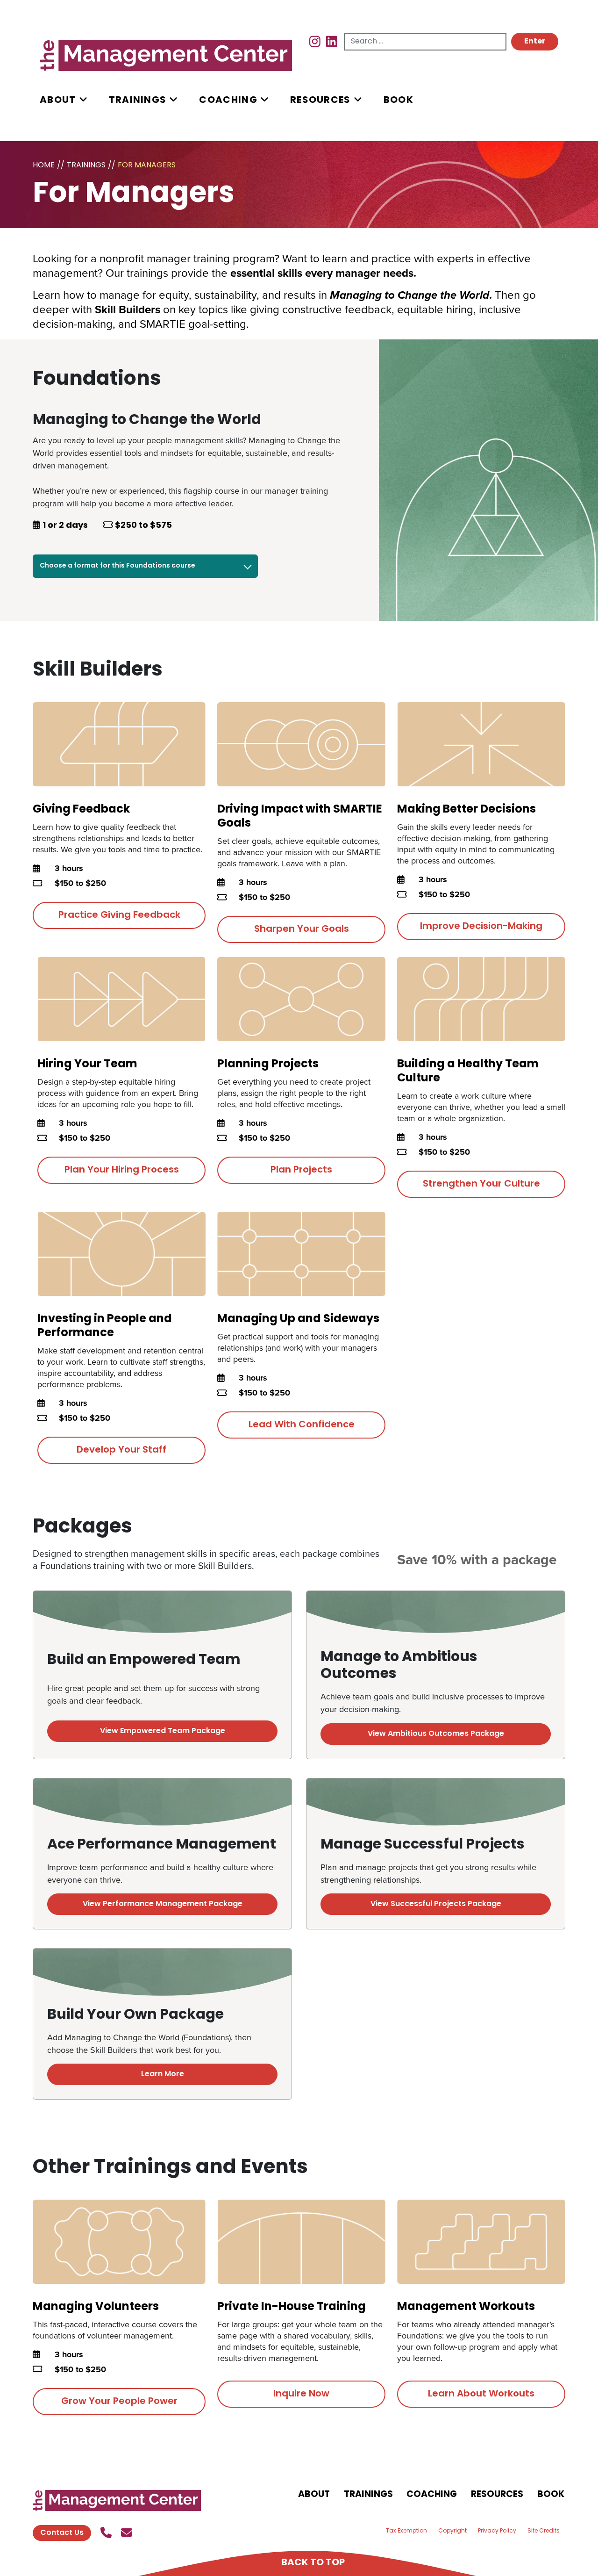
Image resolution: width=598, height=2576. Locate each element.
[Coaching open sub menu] (264, 100)
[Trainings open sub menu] (173, 100)
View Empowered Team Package (163, 1731)
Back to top (313, 2563)
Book (399, 101)
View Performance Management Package (163, 1904)
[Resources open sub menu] (358, 100)
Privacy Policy (497, 2531)
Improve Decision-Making (481, 927)
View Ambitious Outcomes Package (436, 1734)
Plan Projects (301, 1170)
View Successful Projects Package (436, 1904)
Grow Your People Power (119, 2402)
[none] (74, 100)
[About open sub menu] (83, 100)
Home (44, 165)
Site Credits (544, 2531)
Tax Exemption (406, 2531)
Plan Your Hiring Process (122, 1170)
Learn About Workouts (481, 2394)
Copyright (452, 2531)
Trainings (138, 101)
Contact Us (62, 2533)
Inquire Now (301, 2394)
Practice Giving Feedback (119, 915)
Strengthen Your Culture (481, 1184)
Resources (320, 101)
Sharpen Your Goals (302, 929)
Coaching (228, 101)
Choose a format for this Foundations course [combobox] (117, 566)
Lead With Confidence (302, 1425)
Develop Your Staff (121, 1450)
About (58, 101)
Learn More (163, 2074)
